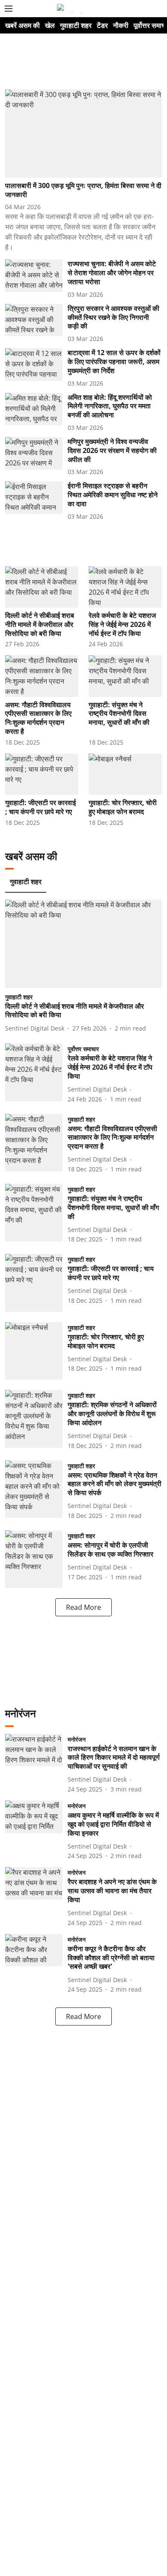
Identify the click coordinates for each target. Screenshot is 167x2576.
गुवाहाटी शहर (76, 25)
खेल (50, 25)
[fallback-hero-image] (83, 134)
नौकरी (121, 25)
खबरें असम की (22, 25)
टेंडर (102, 25)
